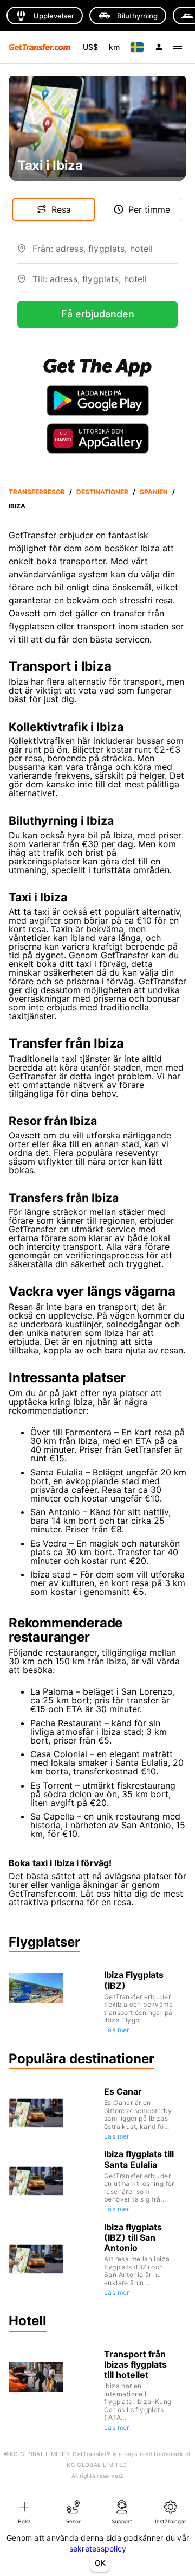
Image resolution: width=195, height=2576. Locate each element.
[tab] (24, 2511)
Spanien (154, 492)
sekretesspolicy (98, 2549)
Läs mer (117, 2030)
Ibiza (17, 506)
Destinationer (102, 492)
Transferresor (37, 492)
